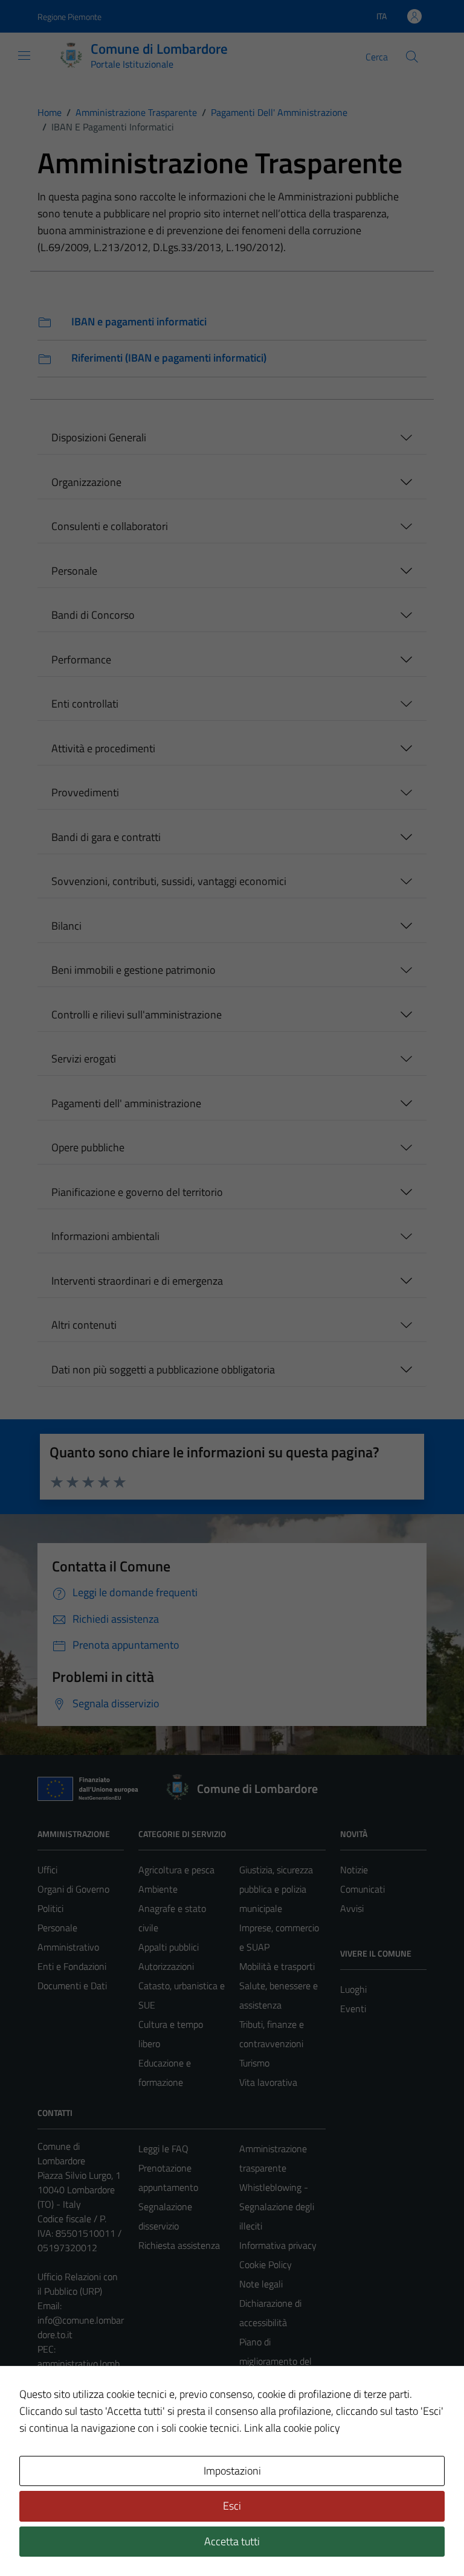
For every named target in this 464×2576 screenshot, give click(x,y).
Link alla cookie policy (292, 2428)
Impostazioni (232, 2471)
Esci (232, 2506)
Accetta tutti (232, 2541)
